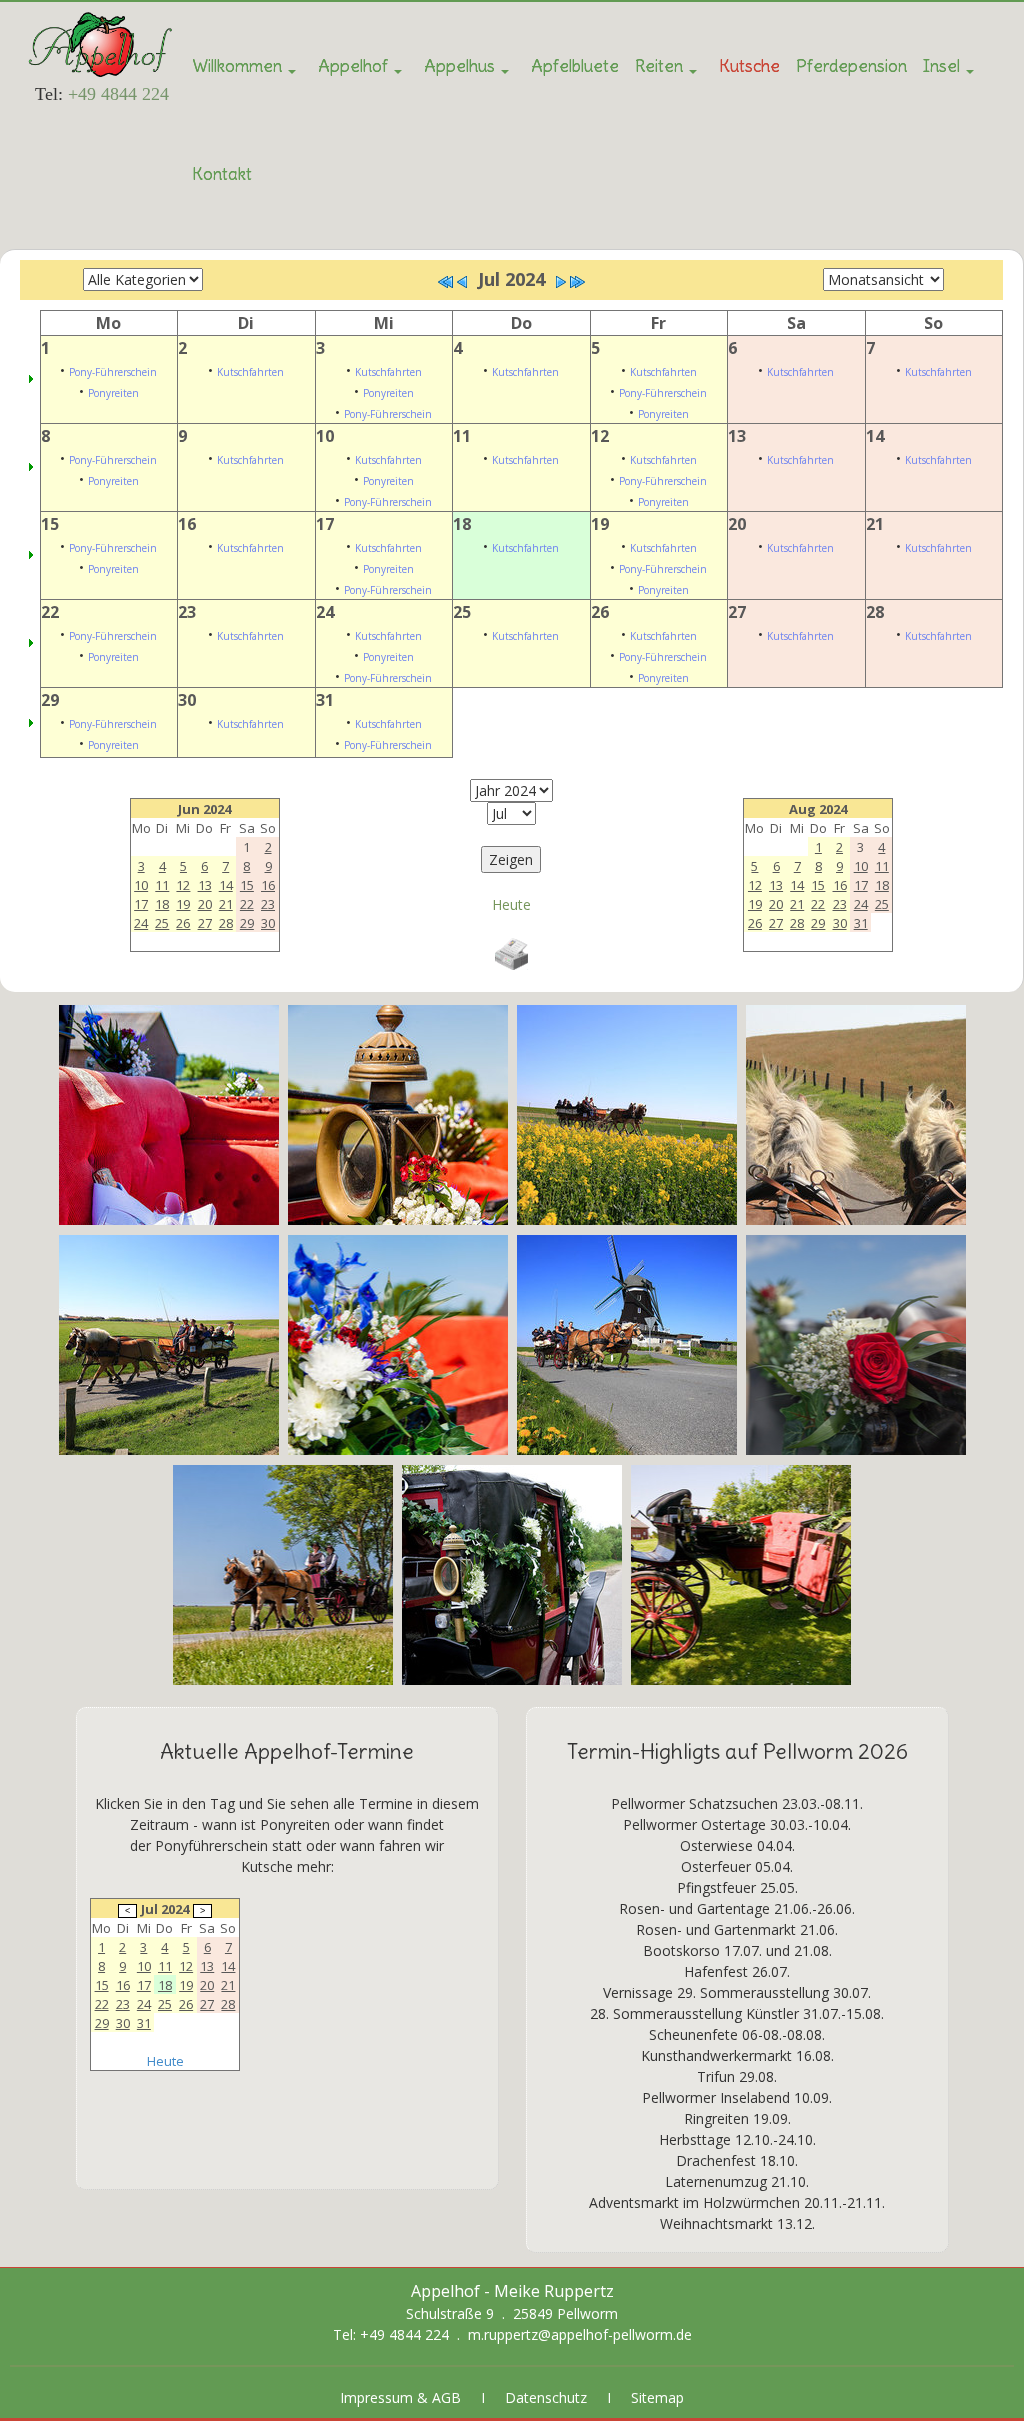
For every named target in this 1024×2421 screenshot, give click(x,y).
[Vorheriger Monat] (462, 282)
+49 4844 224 (118, 94)
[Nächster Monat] (561, 282)
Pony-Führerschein (113, 372)
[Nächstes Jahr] (577, 282)
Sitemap (657, 2397)
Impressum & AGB (400, 2397)
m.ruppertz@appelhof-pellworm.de (580, 2334)
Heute (511, 904)
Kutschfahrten (250, 372)
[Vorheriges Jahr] (446, 282)
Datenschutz (546, 2397)
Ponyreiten (113, 393)
